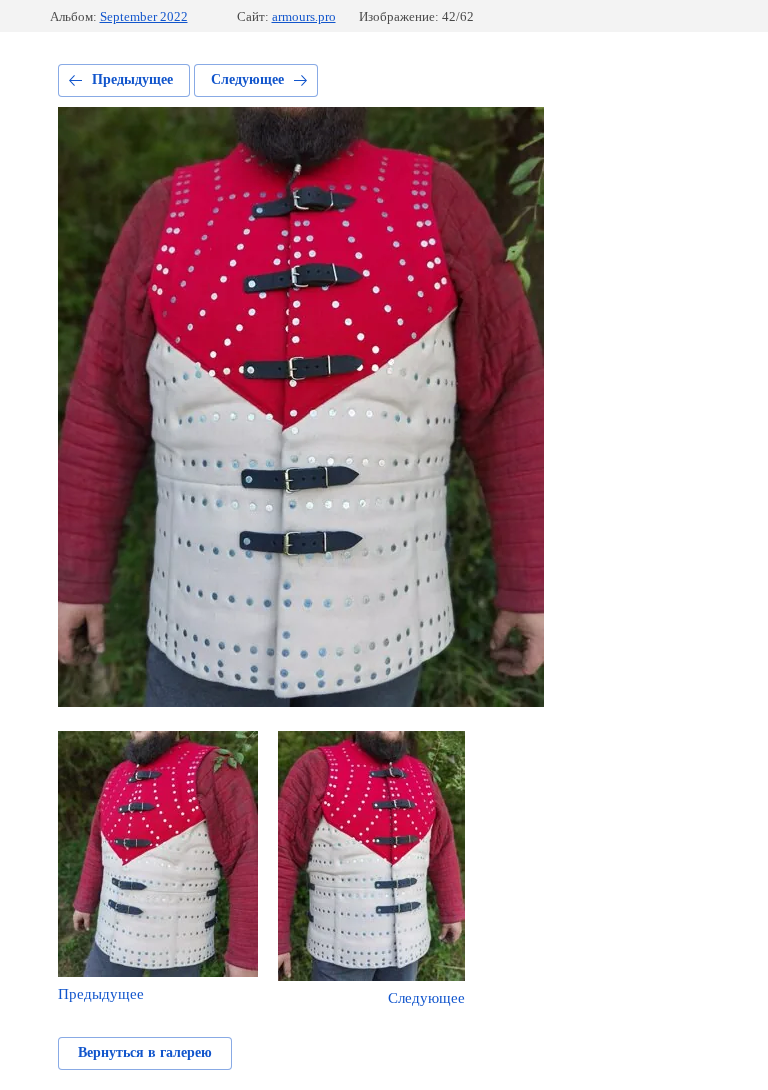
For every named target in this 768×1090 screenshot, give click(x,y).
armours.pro (304, 16)
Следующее (247, 79)
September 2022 (144, 16)
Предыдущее (132, 79)
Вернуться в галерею (145, 1052)
